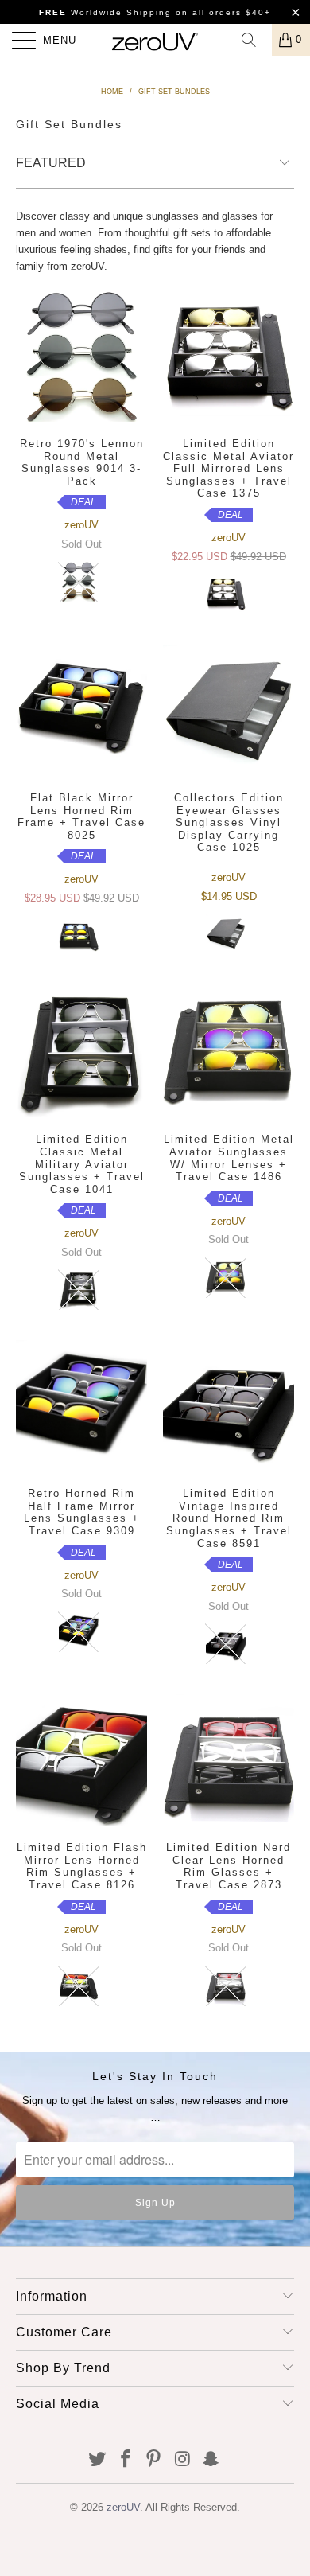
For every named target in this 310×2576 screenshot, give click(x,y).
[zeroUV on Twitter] (98, 2460)
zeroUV (123, 2507)
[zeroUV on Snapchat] (211, 2460)
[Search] (254, 40)
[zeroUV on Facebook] (126, 2460)
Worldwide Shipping (105, 12)
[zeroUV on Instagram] (183, 2460)
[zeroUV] (155, 40)
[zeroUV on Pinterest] (154, 2460)
